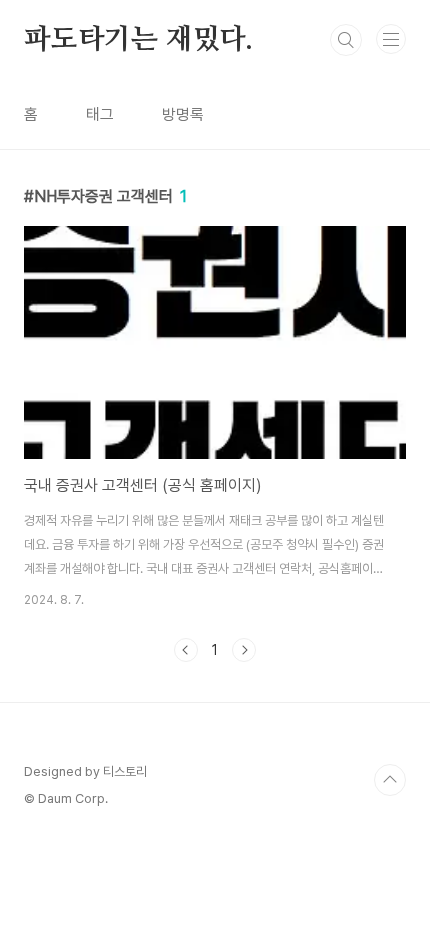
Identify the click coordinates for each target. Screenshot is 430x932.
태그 (100, 114)
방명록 (183, 114)
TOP (390, 780)
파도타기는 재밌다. (138, 40)
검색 (346, 40)
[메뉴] (391, 39)
